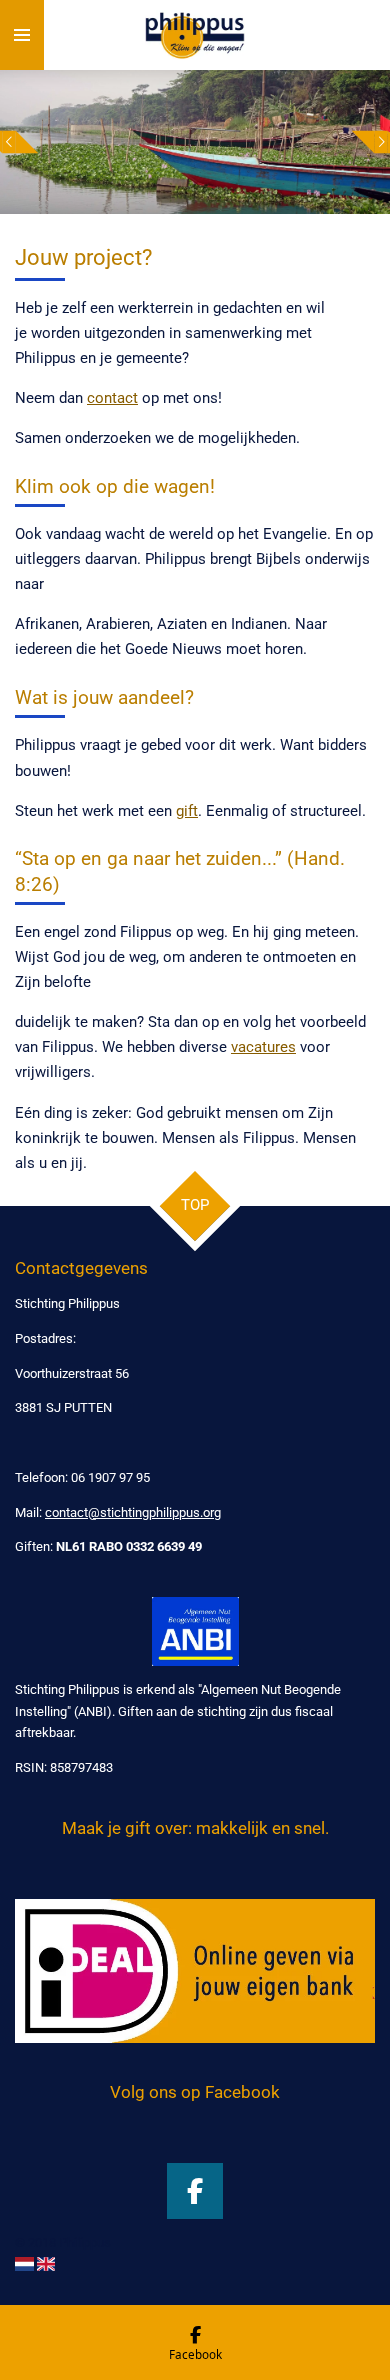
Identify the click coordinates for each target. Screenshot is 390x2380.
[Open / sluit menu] (22, 35)
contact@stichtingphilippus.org (133, 1512)
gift (187, 811)
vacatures (263, 1047)
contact (112, 398)
